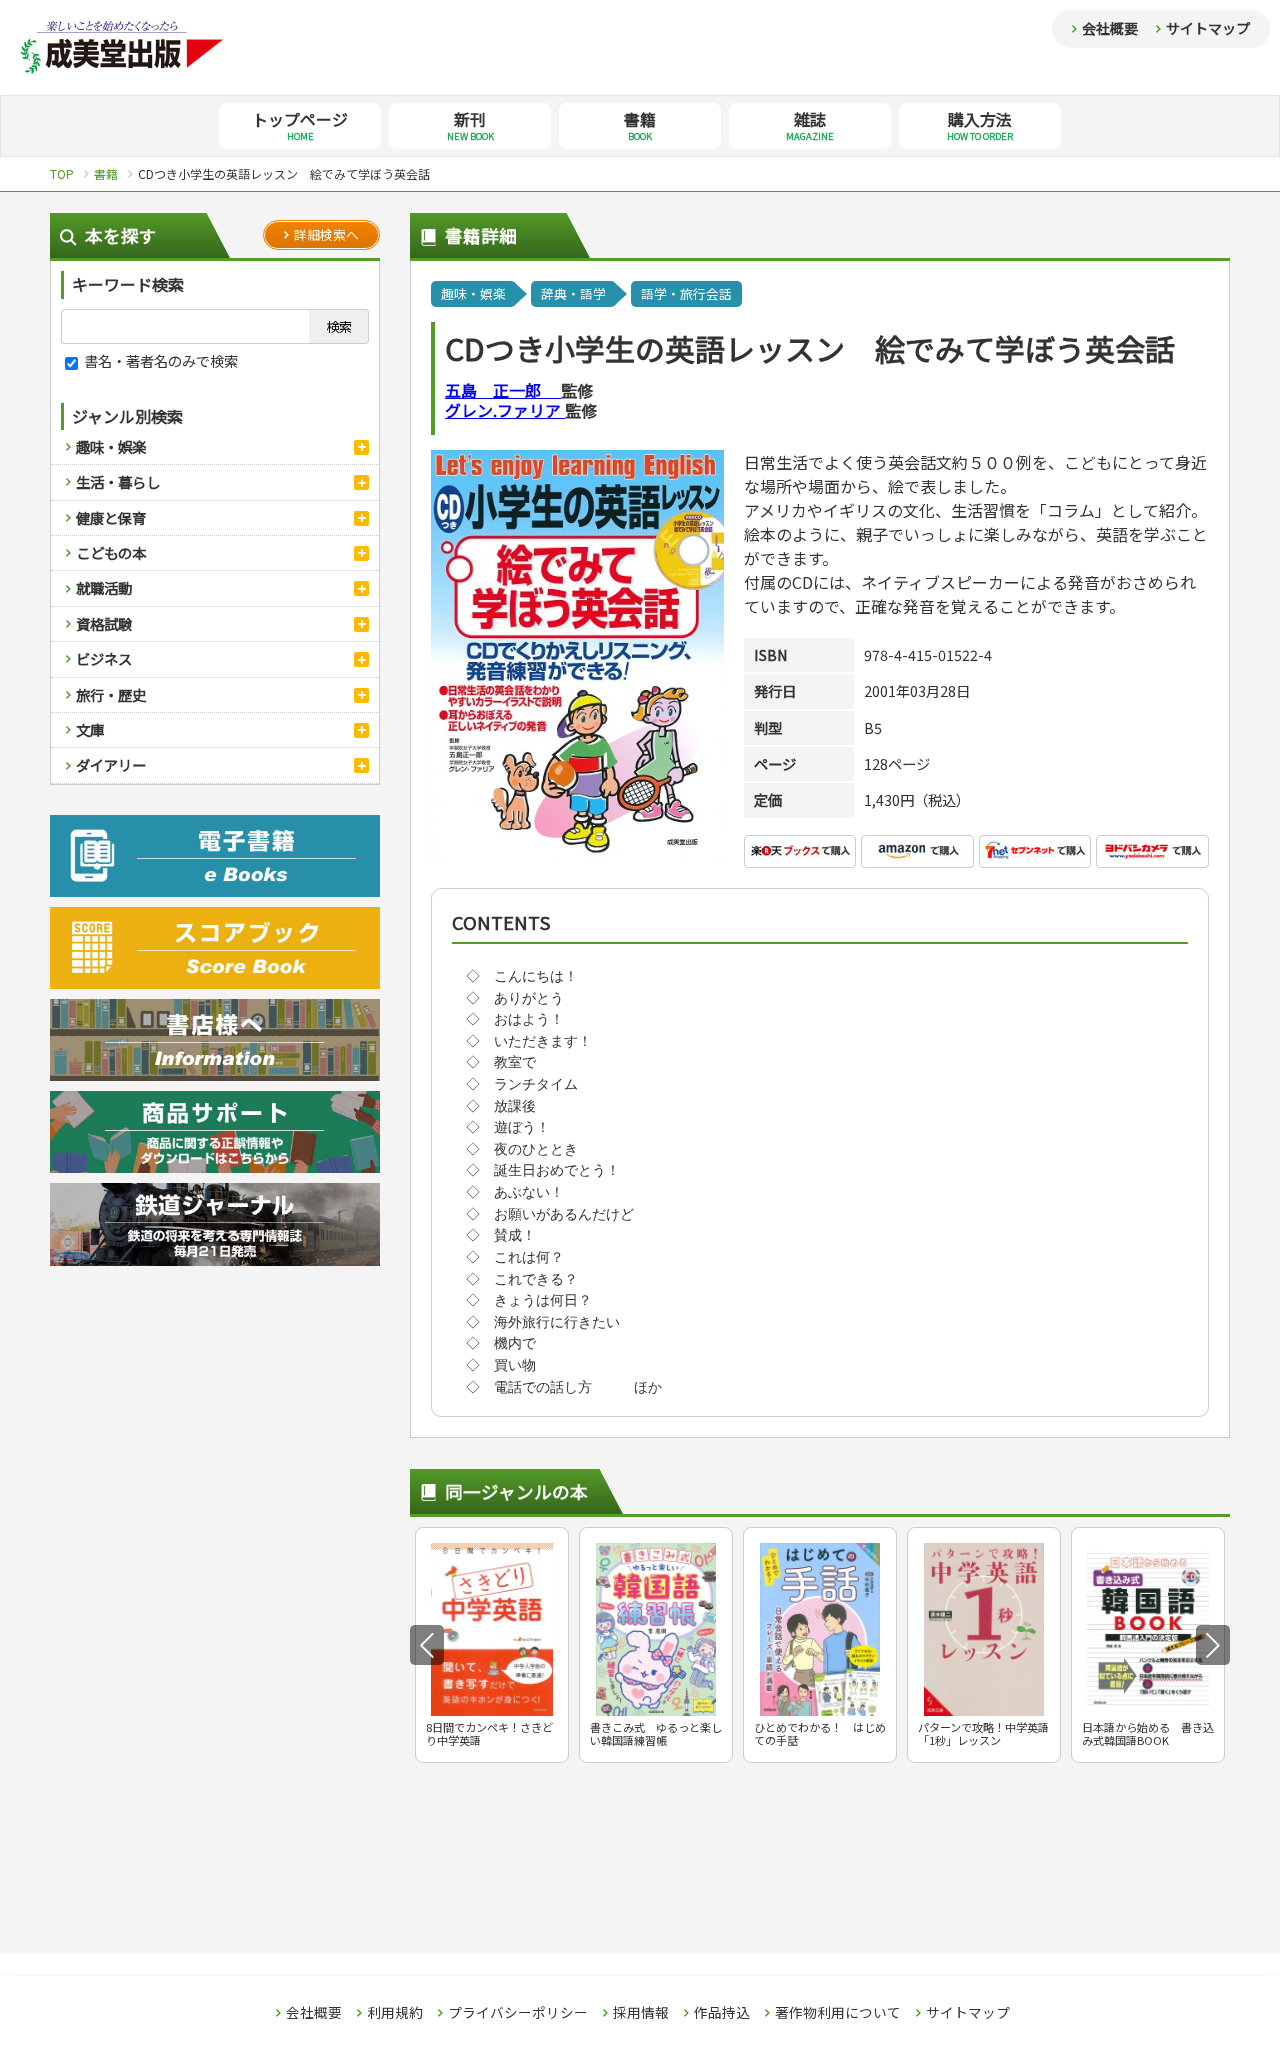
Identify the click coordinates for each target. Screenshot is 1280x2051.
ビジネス (104, 658)
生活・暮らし (118, 481)
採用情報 (641, 2013)
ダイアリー (111, 764)
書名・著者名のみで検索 (159, 360)
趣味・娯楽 (111, 446)
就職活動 (104, 587)
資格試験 (104, 623)
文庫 (90, 729)
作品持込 (722, 2013)
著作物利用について (838, 2013)
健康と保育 (111, 517)
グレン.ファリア (505, 410)
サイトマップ (1208, 28)
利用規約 (395, 2013)
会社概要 (1110, 28)
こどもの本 (111, 552)
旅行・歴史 (111, 694)
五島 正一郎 (503, 390)
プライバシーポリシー (518, 2013)
